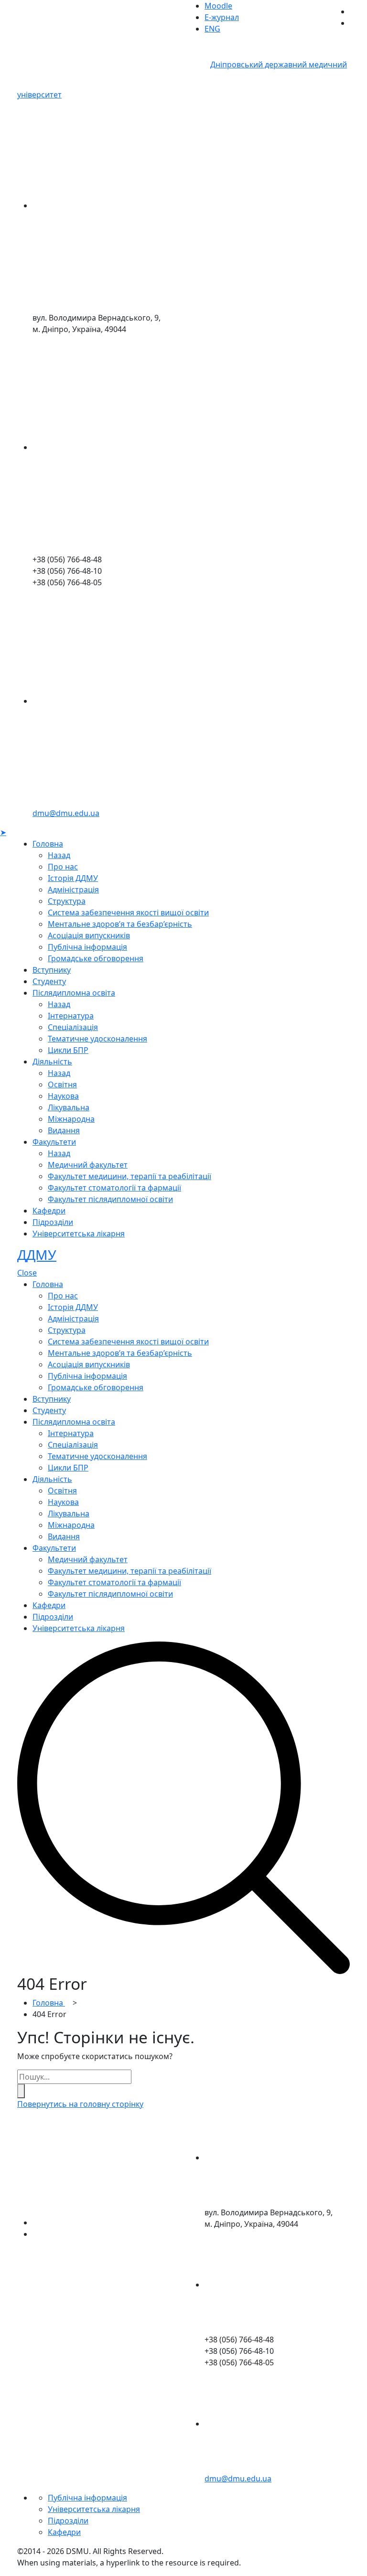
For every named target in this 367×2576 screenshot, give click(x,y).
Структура (67, 901)
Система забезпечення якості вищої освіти (128, 912)
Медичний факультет (88, 1165)
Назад (59, 855)
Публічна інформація (87, 947)
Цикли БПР (68, 1050)
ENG (212, 29)
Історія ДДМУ (73, 878)
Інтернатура (71, 1016)
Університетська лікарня (79, 1234)
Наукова (63, 1096)
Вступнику (52, 970)
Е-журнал (222, 17)
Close (27, 1273)
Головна (48, 844)
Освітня (62, 1084)
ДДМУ (37, 1255)
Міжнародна (71, 1119)
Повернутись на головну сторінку (80, 2104)
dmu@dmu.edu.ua (66, 813)
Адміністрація (73, 890)
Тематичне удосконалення (97, 1039)
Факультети (54, 1142)
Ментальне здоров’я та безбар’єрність (120, 924)
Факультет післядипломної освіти (110, 1199)
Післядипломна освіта (74, 993)
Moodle (218, 6)
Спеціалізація (73, 1027)
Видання (64, 1130)
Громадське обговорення (96, 958)
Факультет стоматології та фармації (114, 1188)
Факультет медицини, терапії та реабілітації (130, 1176)
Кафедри (49, 1211)
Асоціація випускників (89, 935)
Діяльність (52, 1062)
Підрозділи (53, 1222)
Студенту (49, 981)
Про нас (63, 867)
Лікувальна (69, 1107)
